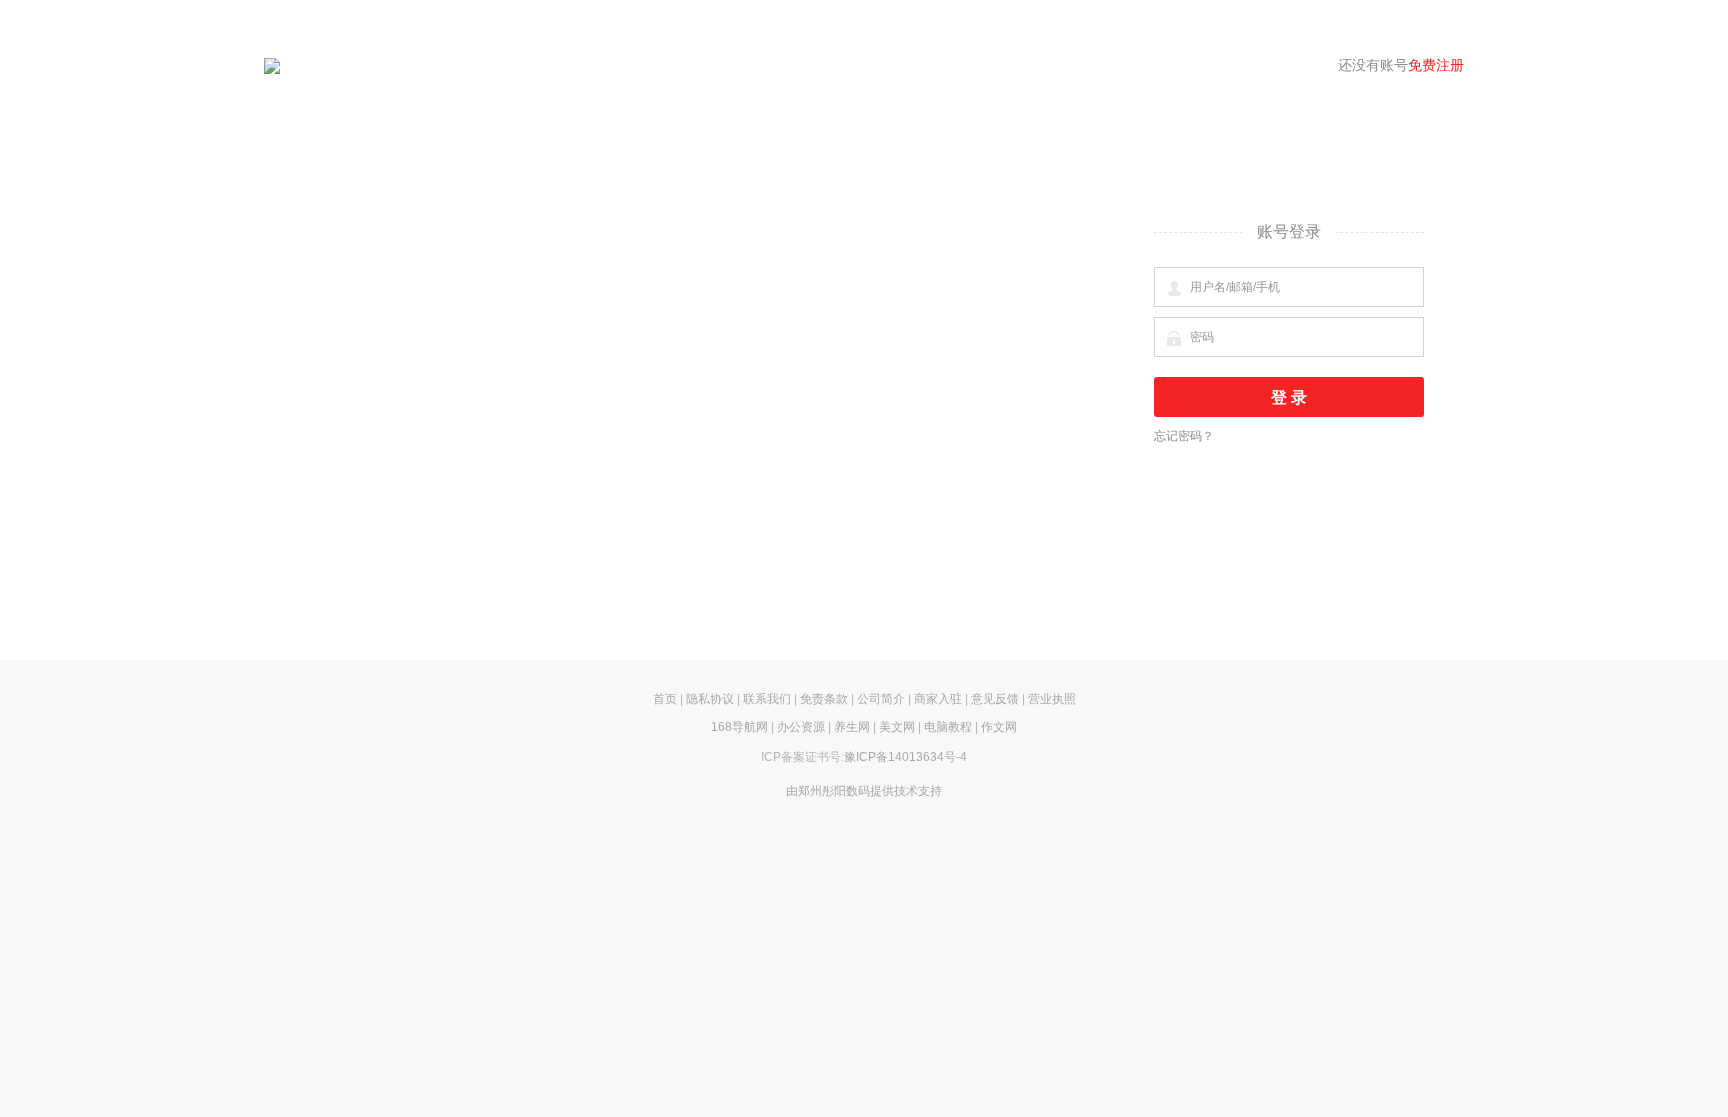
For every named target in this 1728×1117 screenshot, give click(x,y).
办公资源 (801, 727)
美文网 (897, 727)
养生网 (852, 727)
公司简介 (881, 699)
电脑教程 (948, 727)
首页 (665, 699)
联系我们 (767, 699)
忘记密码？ (1184, 436)
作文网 (999, 727)
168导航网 (739, 727)
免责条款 (824, 699)
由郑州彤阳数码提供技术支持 (864, 791)
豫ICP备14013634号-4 (905, 757)
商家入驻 (938, 699)
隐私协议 (710, 699)
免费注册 (1436, 65)
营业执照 (1052, 699)
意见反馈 (995, 699)
